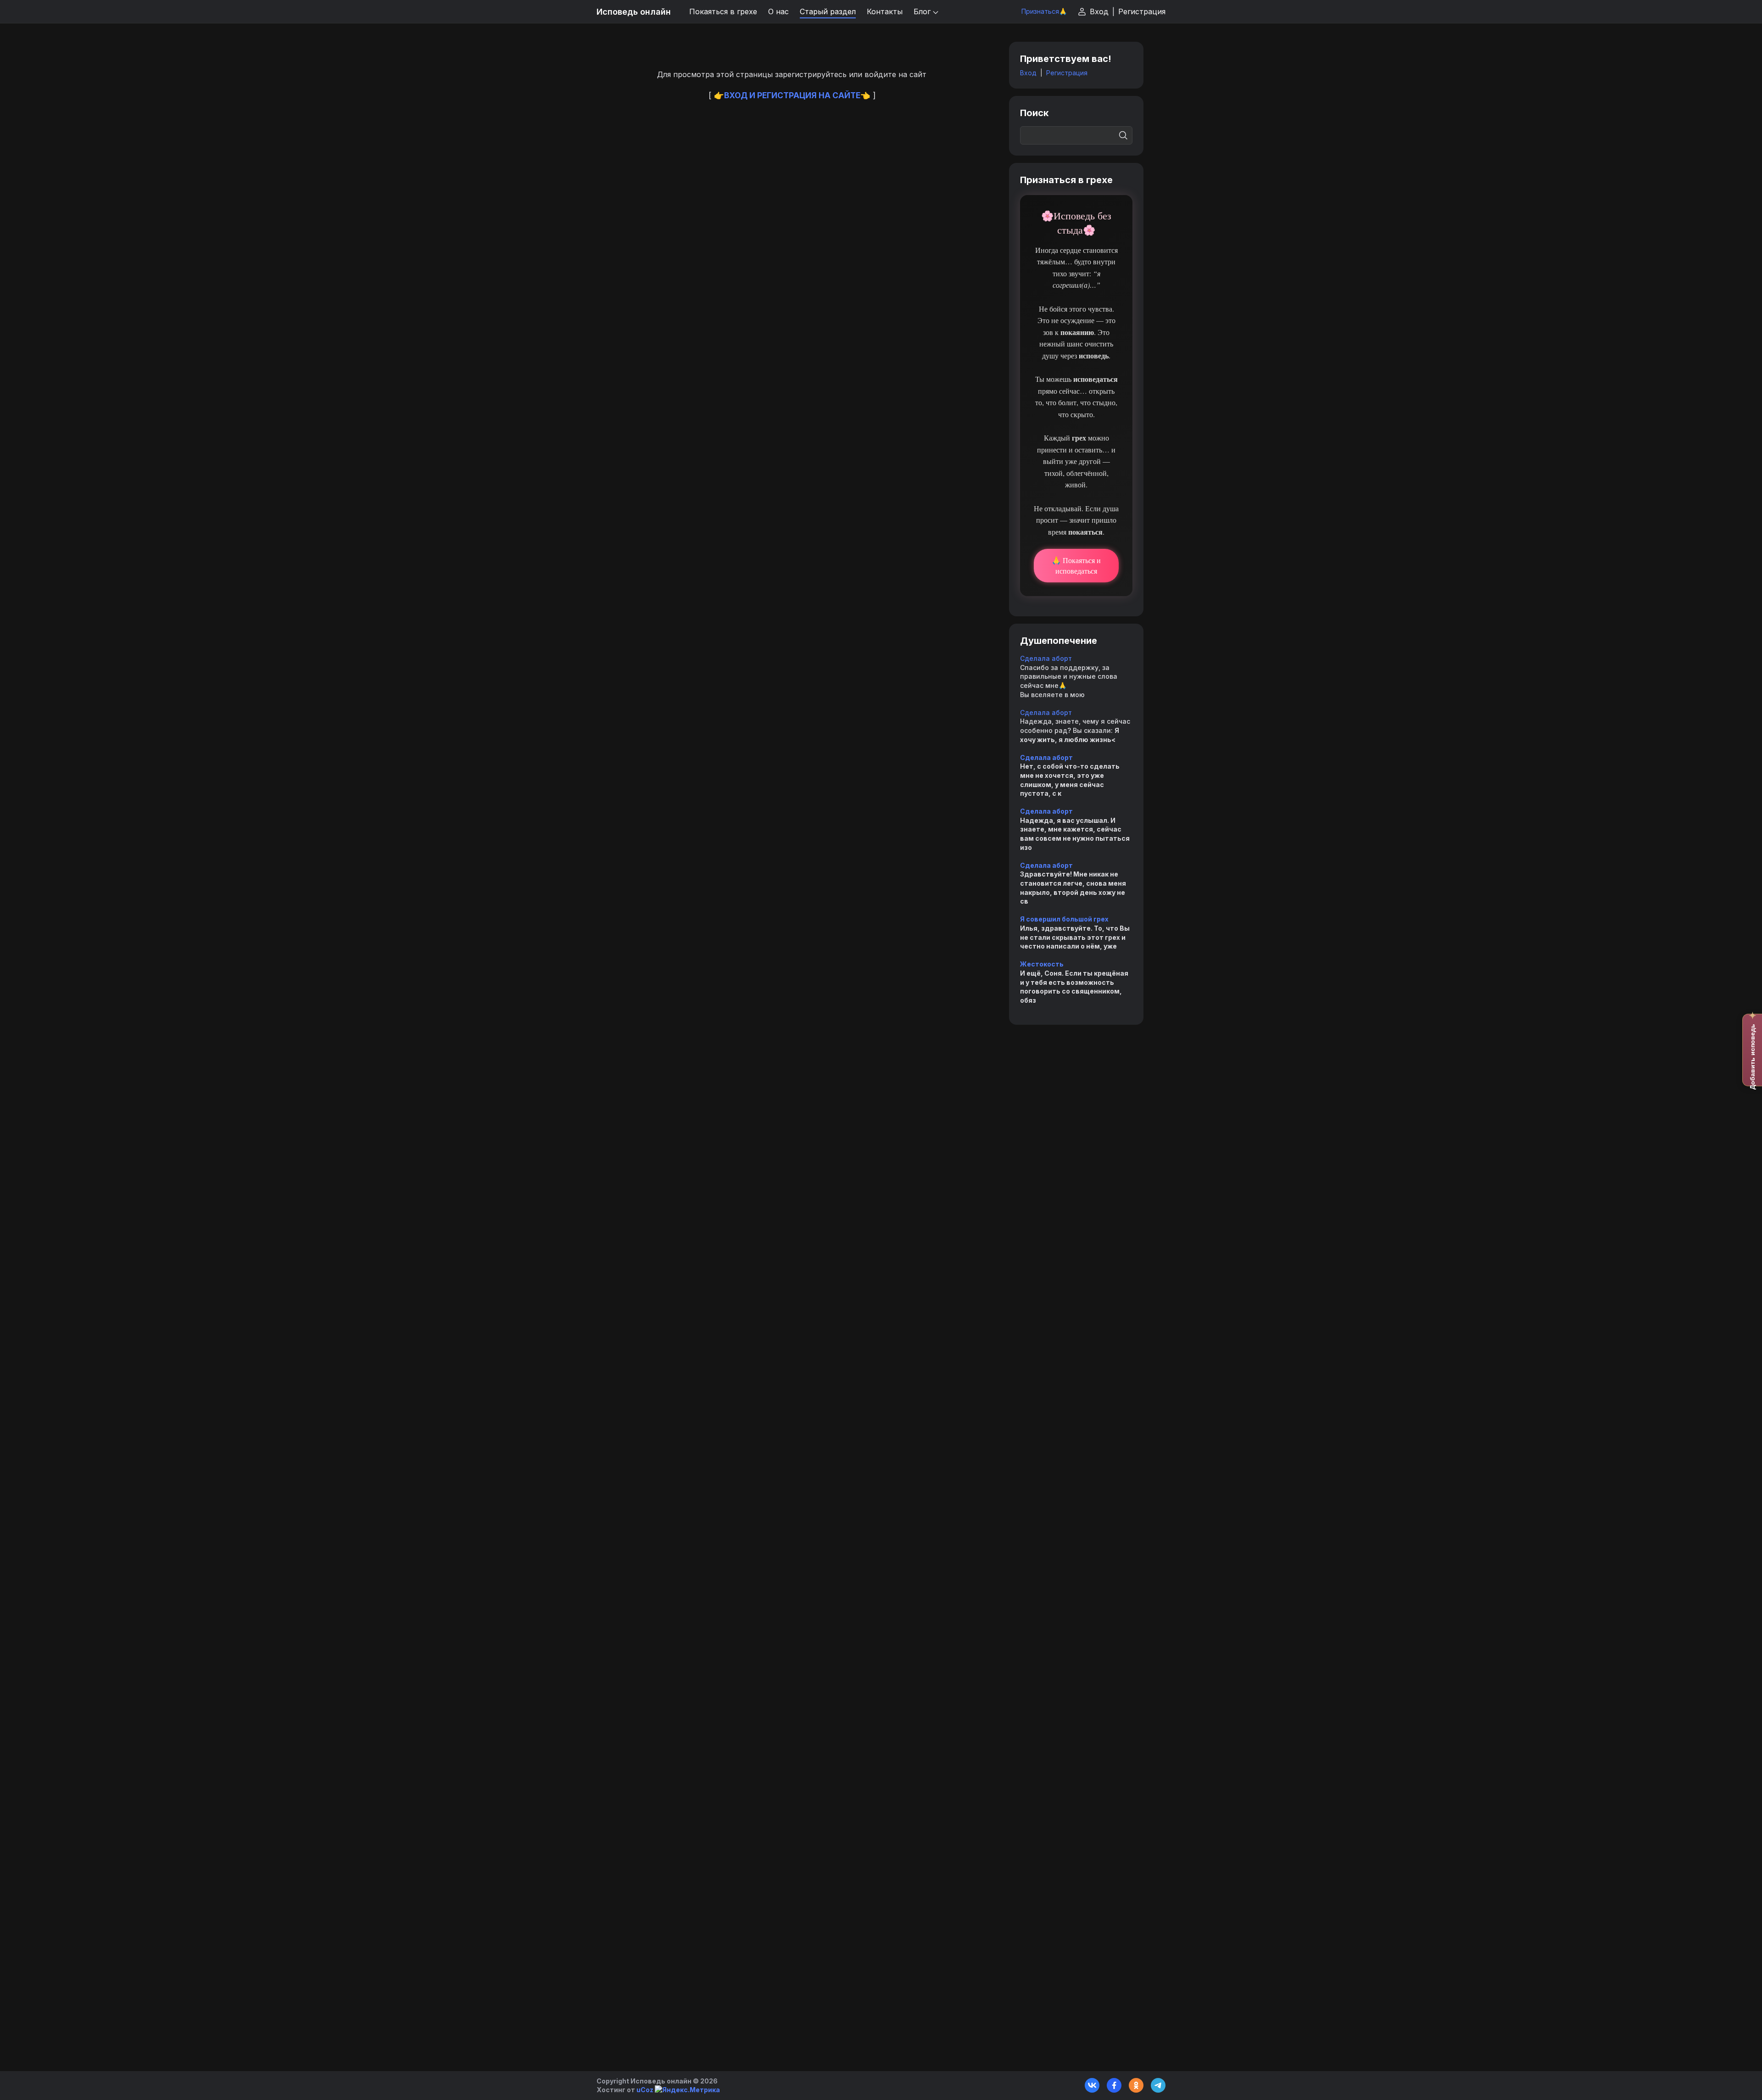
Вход (1099, 11)
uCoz (645, 2090)
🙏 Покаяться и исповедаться (1076, 565)
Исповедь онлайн (634, 12)
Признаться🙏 (1044, 11)
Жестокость (1042, 964)
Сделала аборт (1046, 658)
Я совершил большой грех (1064, 919)
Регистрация (1142, 11)
